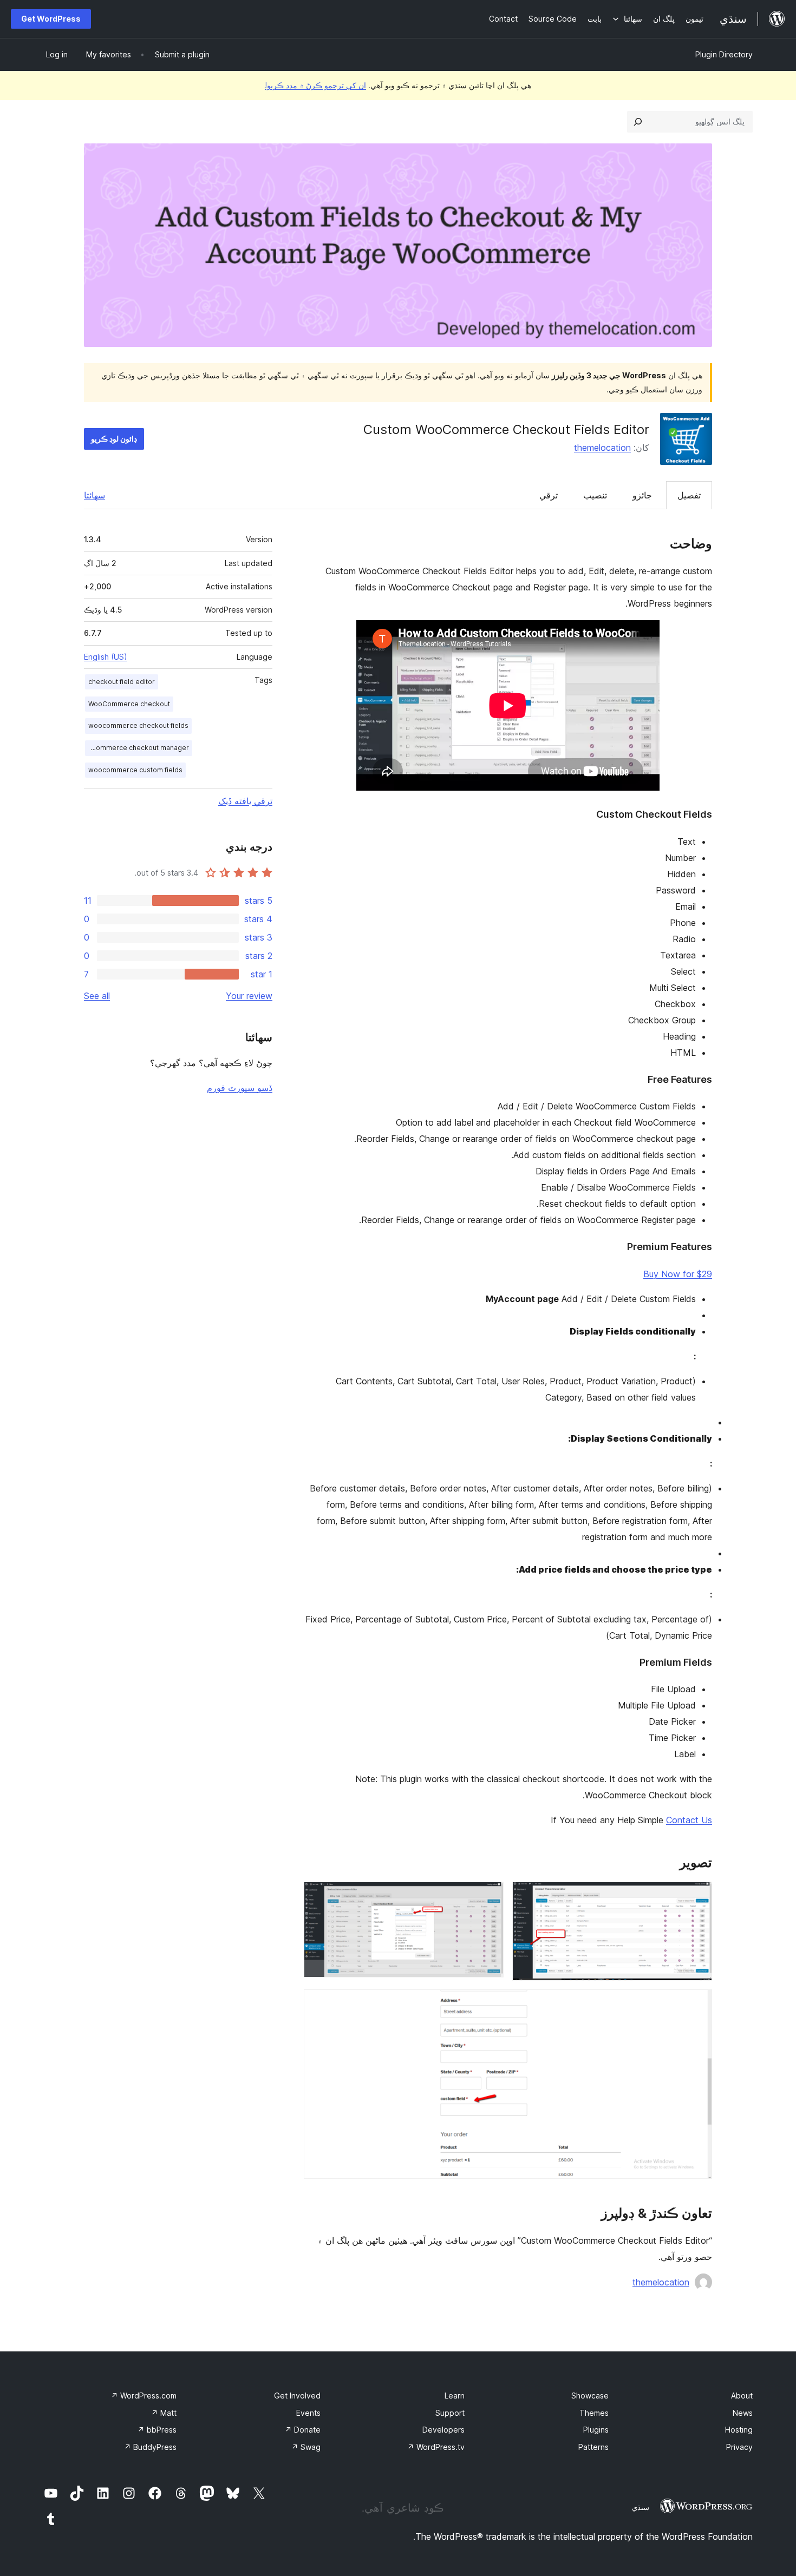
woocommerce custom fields (135, 770)
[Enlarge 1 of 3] (697, 1896)
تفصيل (689, 495)
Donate (303, 2430)
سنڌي (641, 2507)
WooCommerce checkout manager (137, 748)
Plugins (596, 2430)
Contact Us (689, 1820)
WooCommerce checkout (129, 704)
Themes (594, 2413)
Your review (249, 996)
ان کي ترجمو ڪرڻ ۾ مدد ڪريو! (315, 85)
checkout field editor (122, 682)
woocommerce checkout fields (138, 725)
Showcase (590, 2396)
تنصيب (595, 495)
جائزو (642, 495)
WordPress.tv (436, 2447)
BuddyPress (150, 2447)
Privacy (739, 2447)
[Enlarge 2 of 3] (489, 1896)
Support (450, 2413)
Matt (164, 2413)
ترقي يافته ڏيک (245, 801)
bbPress (157, 2430)
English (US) (106, 657)
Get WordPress (51, 19)
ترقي (549, 495)
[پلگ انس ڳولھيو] (638, 122)
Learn (455, 2396)
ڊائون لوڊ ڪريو (114, 439)
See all (97, 996)
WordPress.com (144, 2396)
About (742, 2396)
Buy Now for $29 (678, 1274)
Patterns (593, 2447)
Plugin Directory (724, 54)
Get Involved (297, 2396)
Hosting (739, 2430)
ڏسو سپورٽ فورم (240, 1088)
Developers (443, 2430)
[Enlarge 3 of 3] (697, 2004)
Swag (306, 2447)
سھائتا (94, 495)
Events (308, 2413)
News (743, 2413)
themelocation (602, 448)
